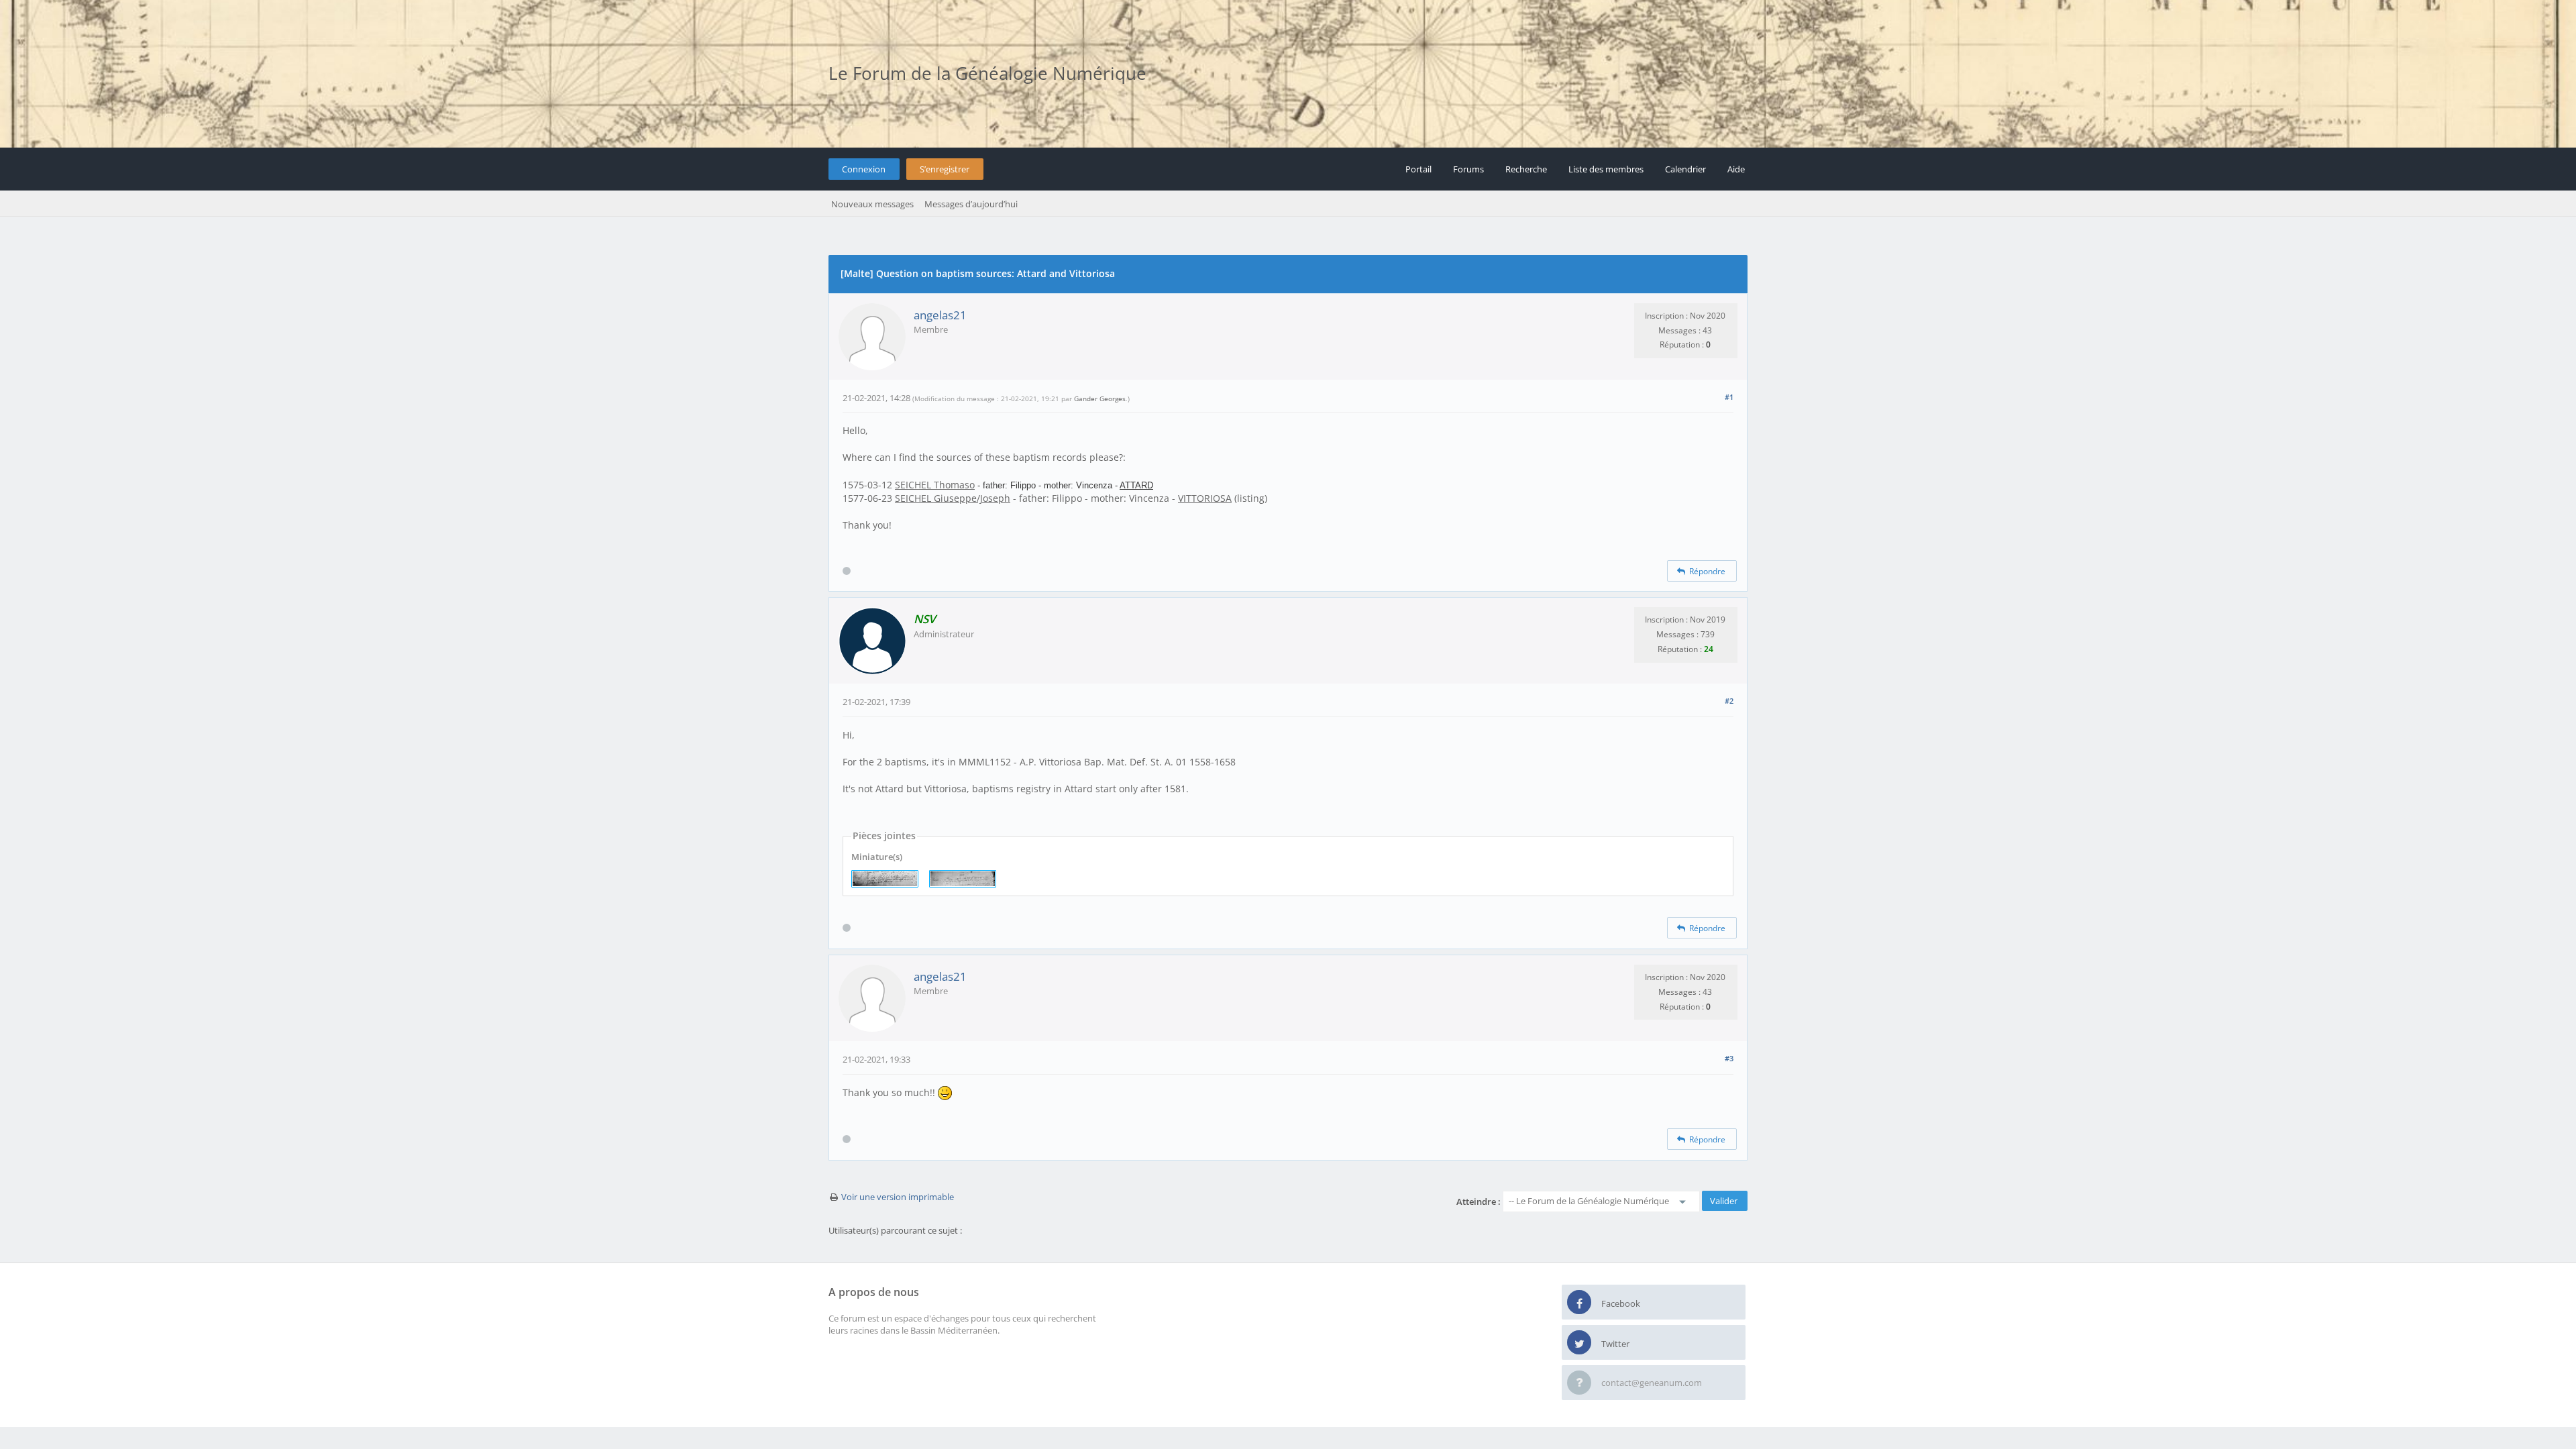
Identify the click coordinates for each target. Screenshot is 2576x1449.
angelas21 (940, 315)
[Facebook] (1579, 1303)
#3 (1729, 1058)
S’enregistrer (945, 169)
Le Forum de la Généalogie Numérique (987, 73)
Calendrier (1685, 169)
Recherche (1526, 169)
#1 (1729, 397)
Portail (1418, 169)
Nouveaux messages (872, 204)
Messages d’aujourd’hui (971, 204)
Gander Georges (1100, 398)
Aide (1736, 169)
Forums (1468, 169)
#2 (1729, 701)
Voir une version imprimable (898, 1197)
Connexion (864, 169)
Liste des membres (1606, 169)
